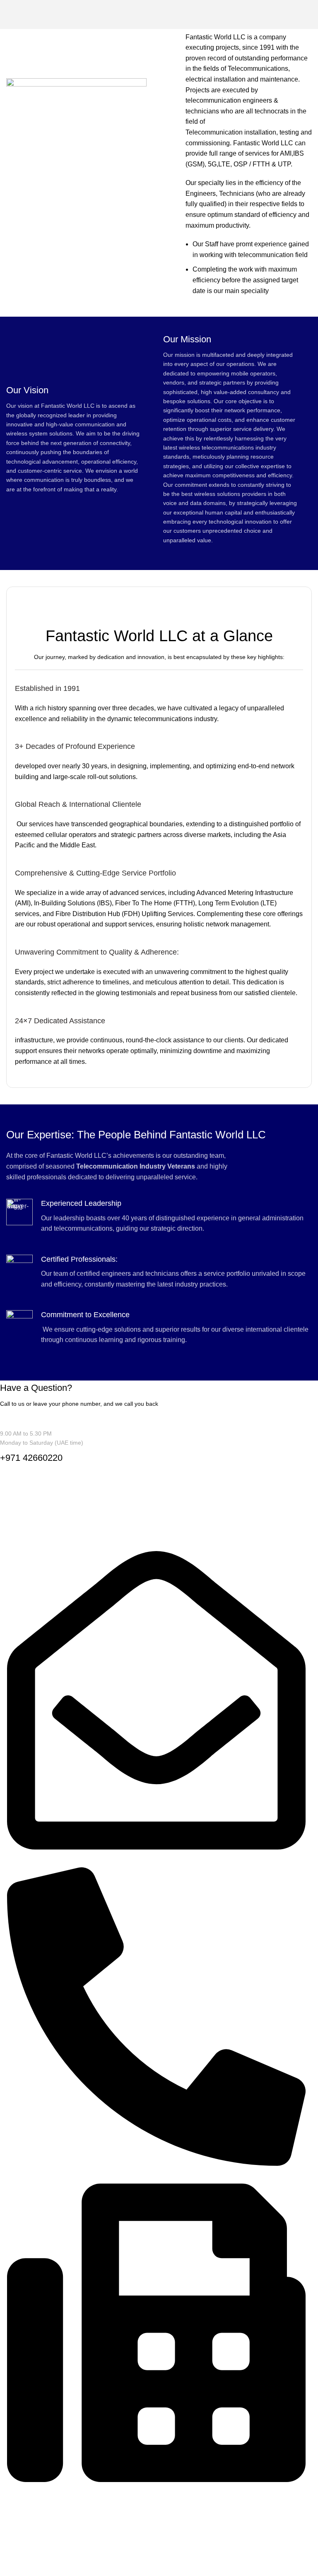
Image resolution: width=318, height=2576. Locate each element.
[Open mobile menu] (308, 14)
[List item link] (153, 2522)
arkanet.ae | (103, 2560)
